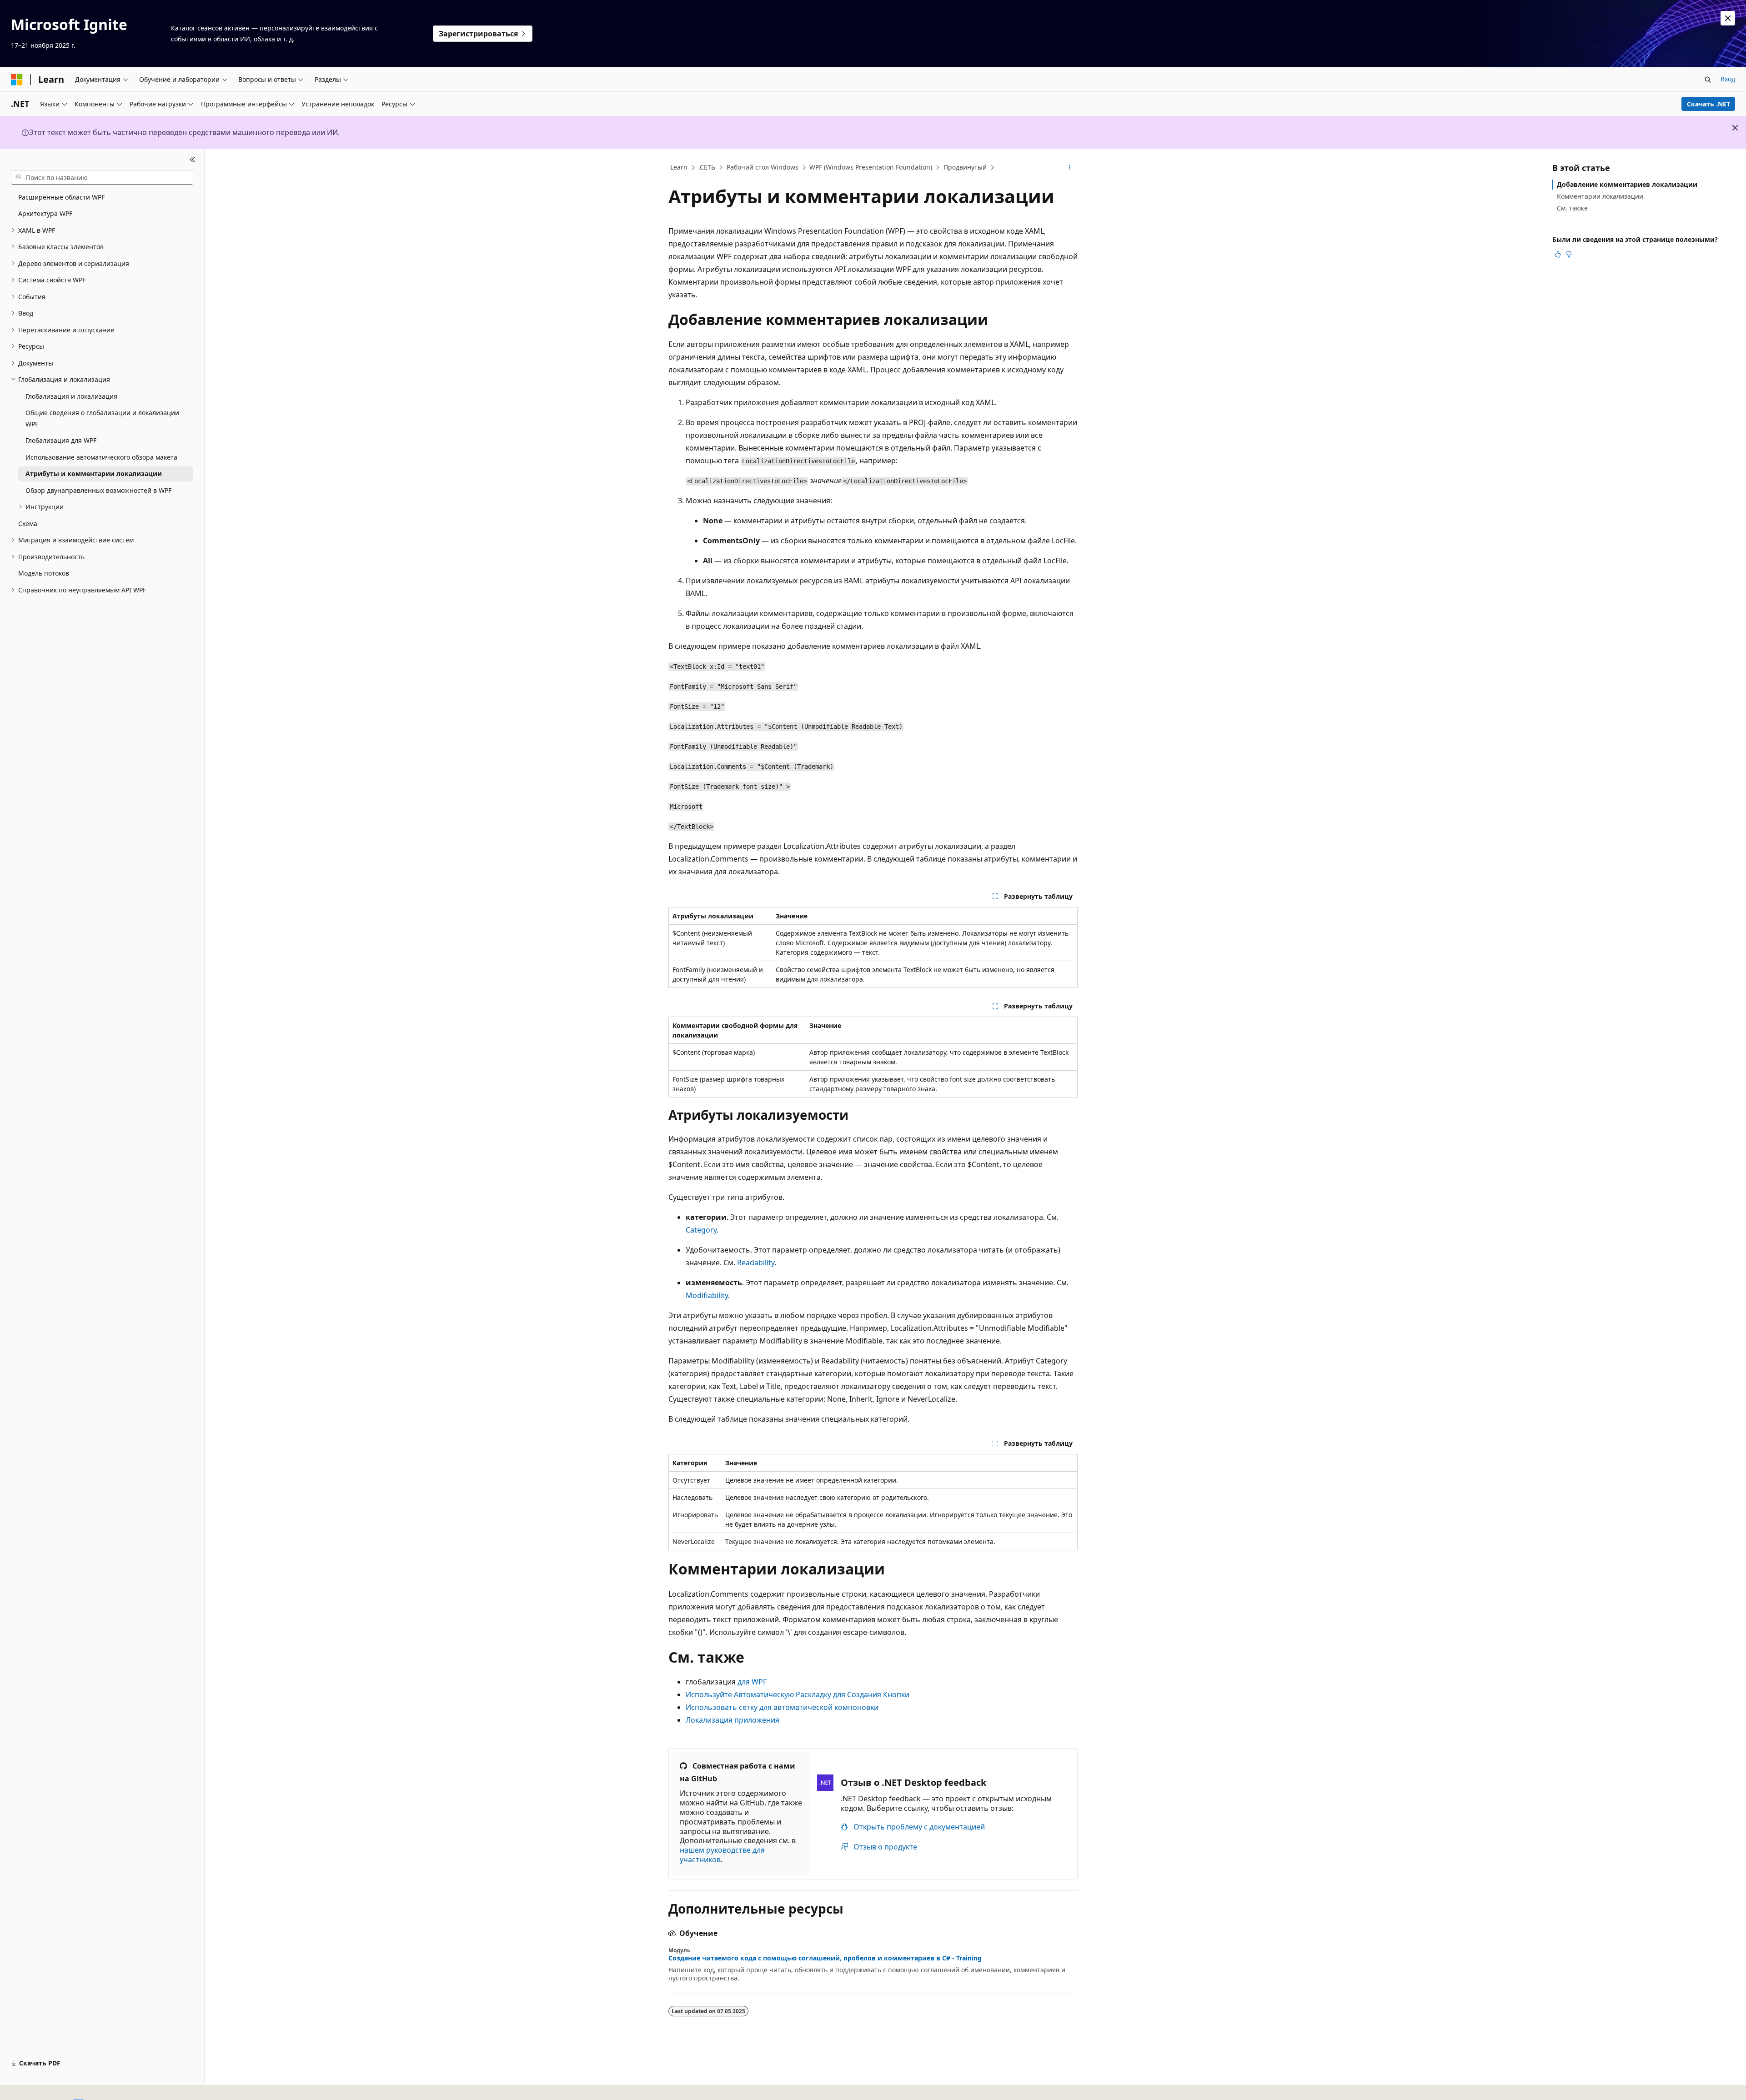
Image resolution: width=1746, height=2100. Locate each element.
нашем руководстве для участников (722, 1855)
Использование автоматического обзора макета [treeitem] (101, 457)
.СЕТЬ (707, 167)
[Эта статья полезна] (1558, 254)
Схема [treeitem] (28, 524)
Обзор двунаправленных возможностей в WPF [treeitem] (98, 490)
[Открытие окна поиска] (1708, 80)
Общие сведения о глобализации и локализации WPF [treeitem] (102, 418)
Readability (756, 1263)
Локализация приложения (733, 1720)
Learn (679, 167)
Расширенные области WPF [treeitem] (61, 197)
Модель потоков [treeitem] (44, 573)
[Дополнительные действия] (1070, 168)
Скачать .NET (1708, 104)
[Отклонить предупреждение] (1728, 18)
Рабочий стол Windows (763, 167)
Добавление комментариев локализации (1627, 184)
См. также (1572, 208)
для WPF (752, 1682)
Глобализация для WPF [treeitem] (61, 440)
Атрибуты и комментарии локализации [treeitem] (94, 474)
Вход (1728, 79)
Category (701, 1230)
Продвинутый (965, 167)
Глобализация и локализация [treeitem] (71, 396)
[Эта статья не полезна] (1569, 254)
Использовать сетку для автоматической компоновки (782, 1707)
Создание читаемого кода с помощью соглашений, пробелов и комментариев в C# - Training (825, 1958)
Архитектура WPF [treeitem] (45, 213)
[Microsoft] (17, 80)
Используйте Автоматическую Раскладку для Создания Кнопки (798, 1694)
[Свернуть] (193, 160)
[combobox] (102, 177)
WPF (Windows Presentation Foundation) (871, 167)
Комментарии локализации (1600, 196)
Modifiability (707, 1295)
